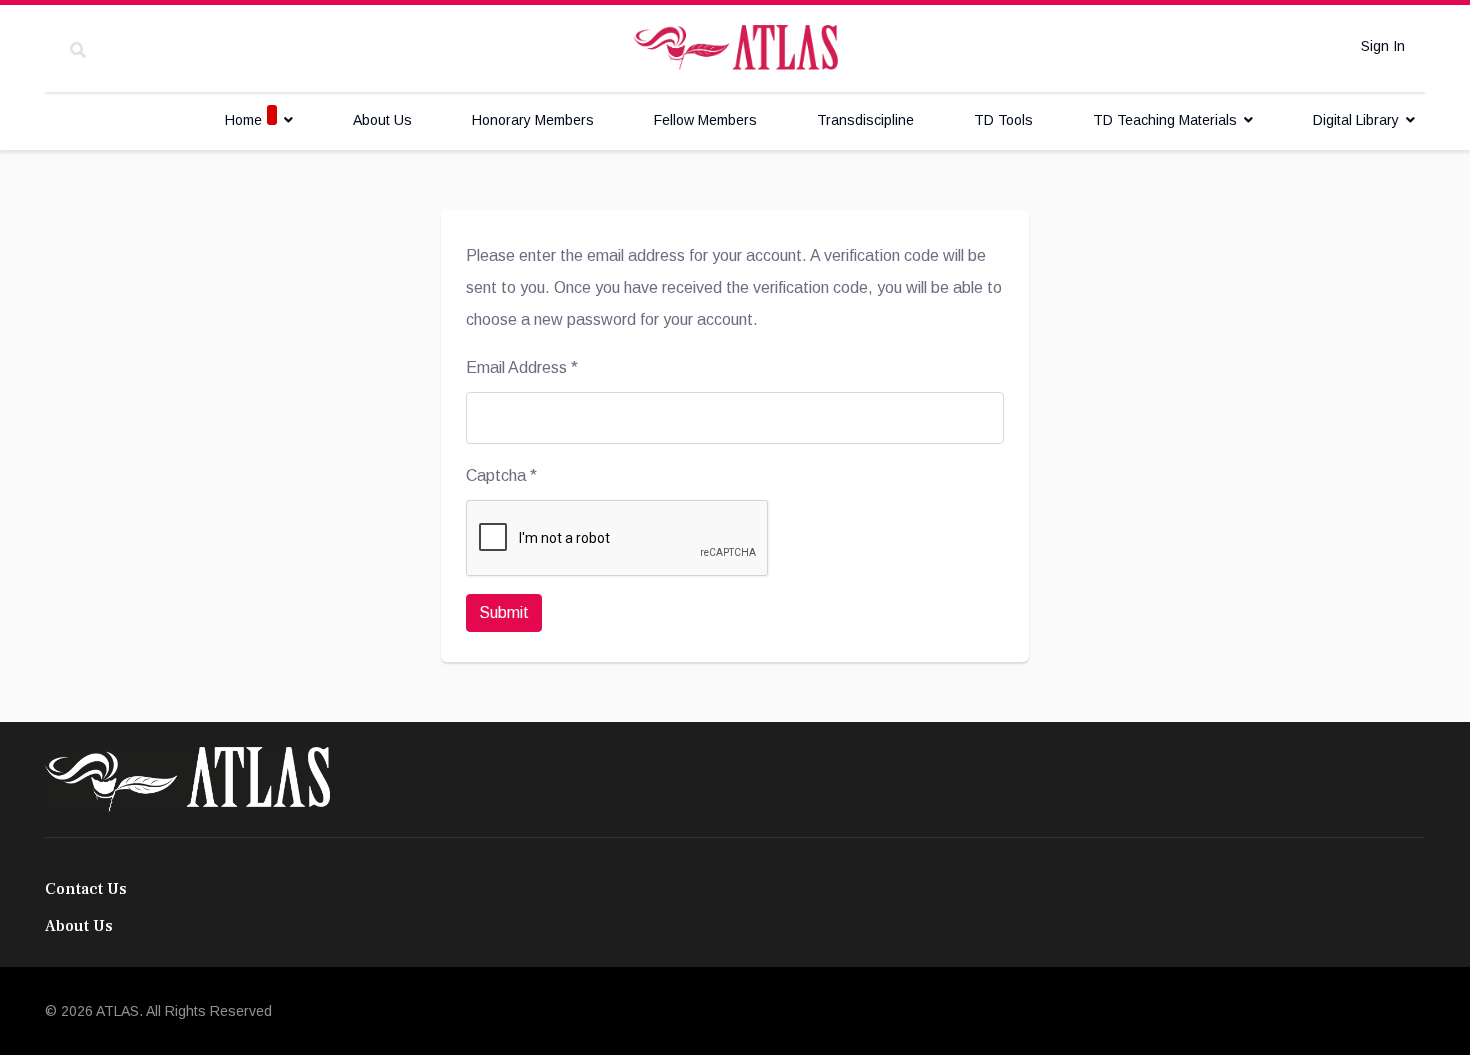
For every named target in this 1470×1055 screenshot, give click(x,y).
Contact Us (86, 889)
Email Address (522, 367)
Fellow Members (705, 120)
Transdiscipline (865, 120)
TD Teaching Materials (1165, 120)
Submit (504, 612)
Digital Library (1356, 120)
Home (243, 120)
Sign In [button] (1383, 46)
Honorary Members (533, 120)
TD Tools (1003, 120)
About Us (382, 120)
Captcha (501, 475)
